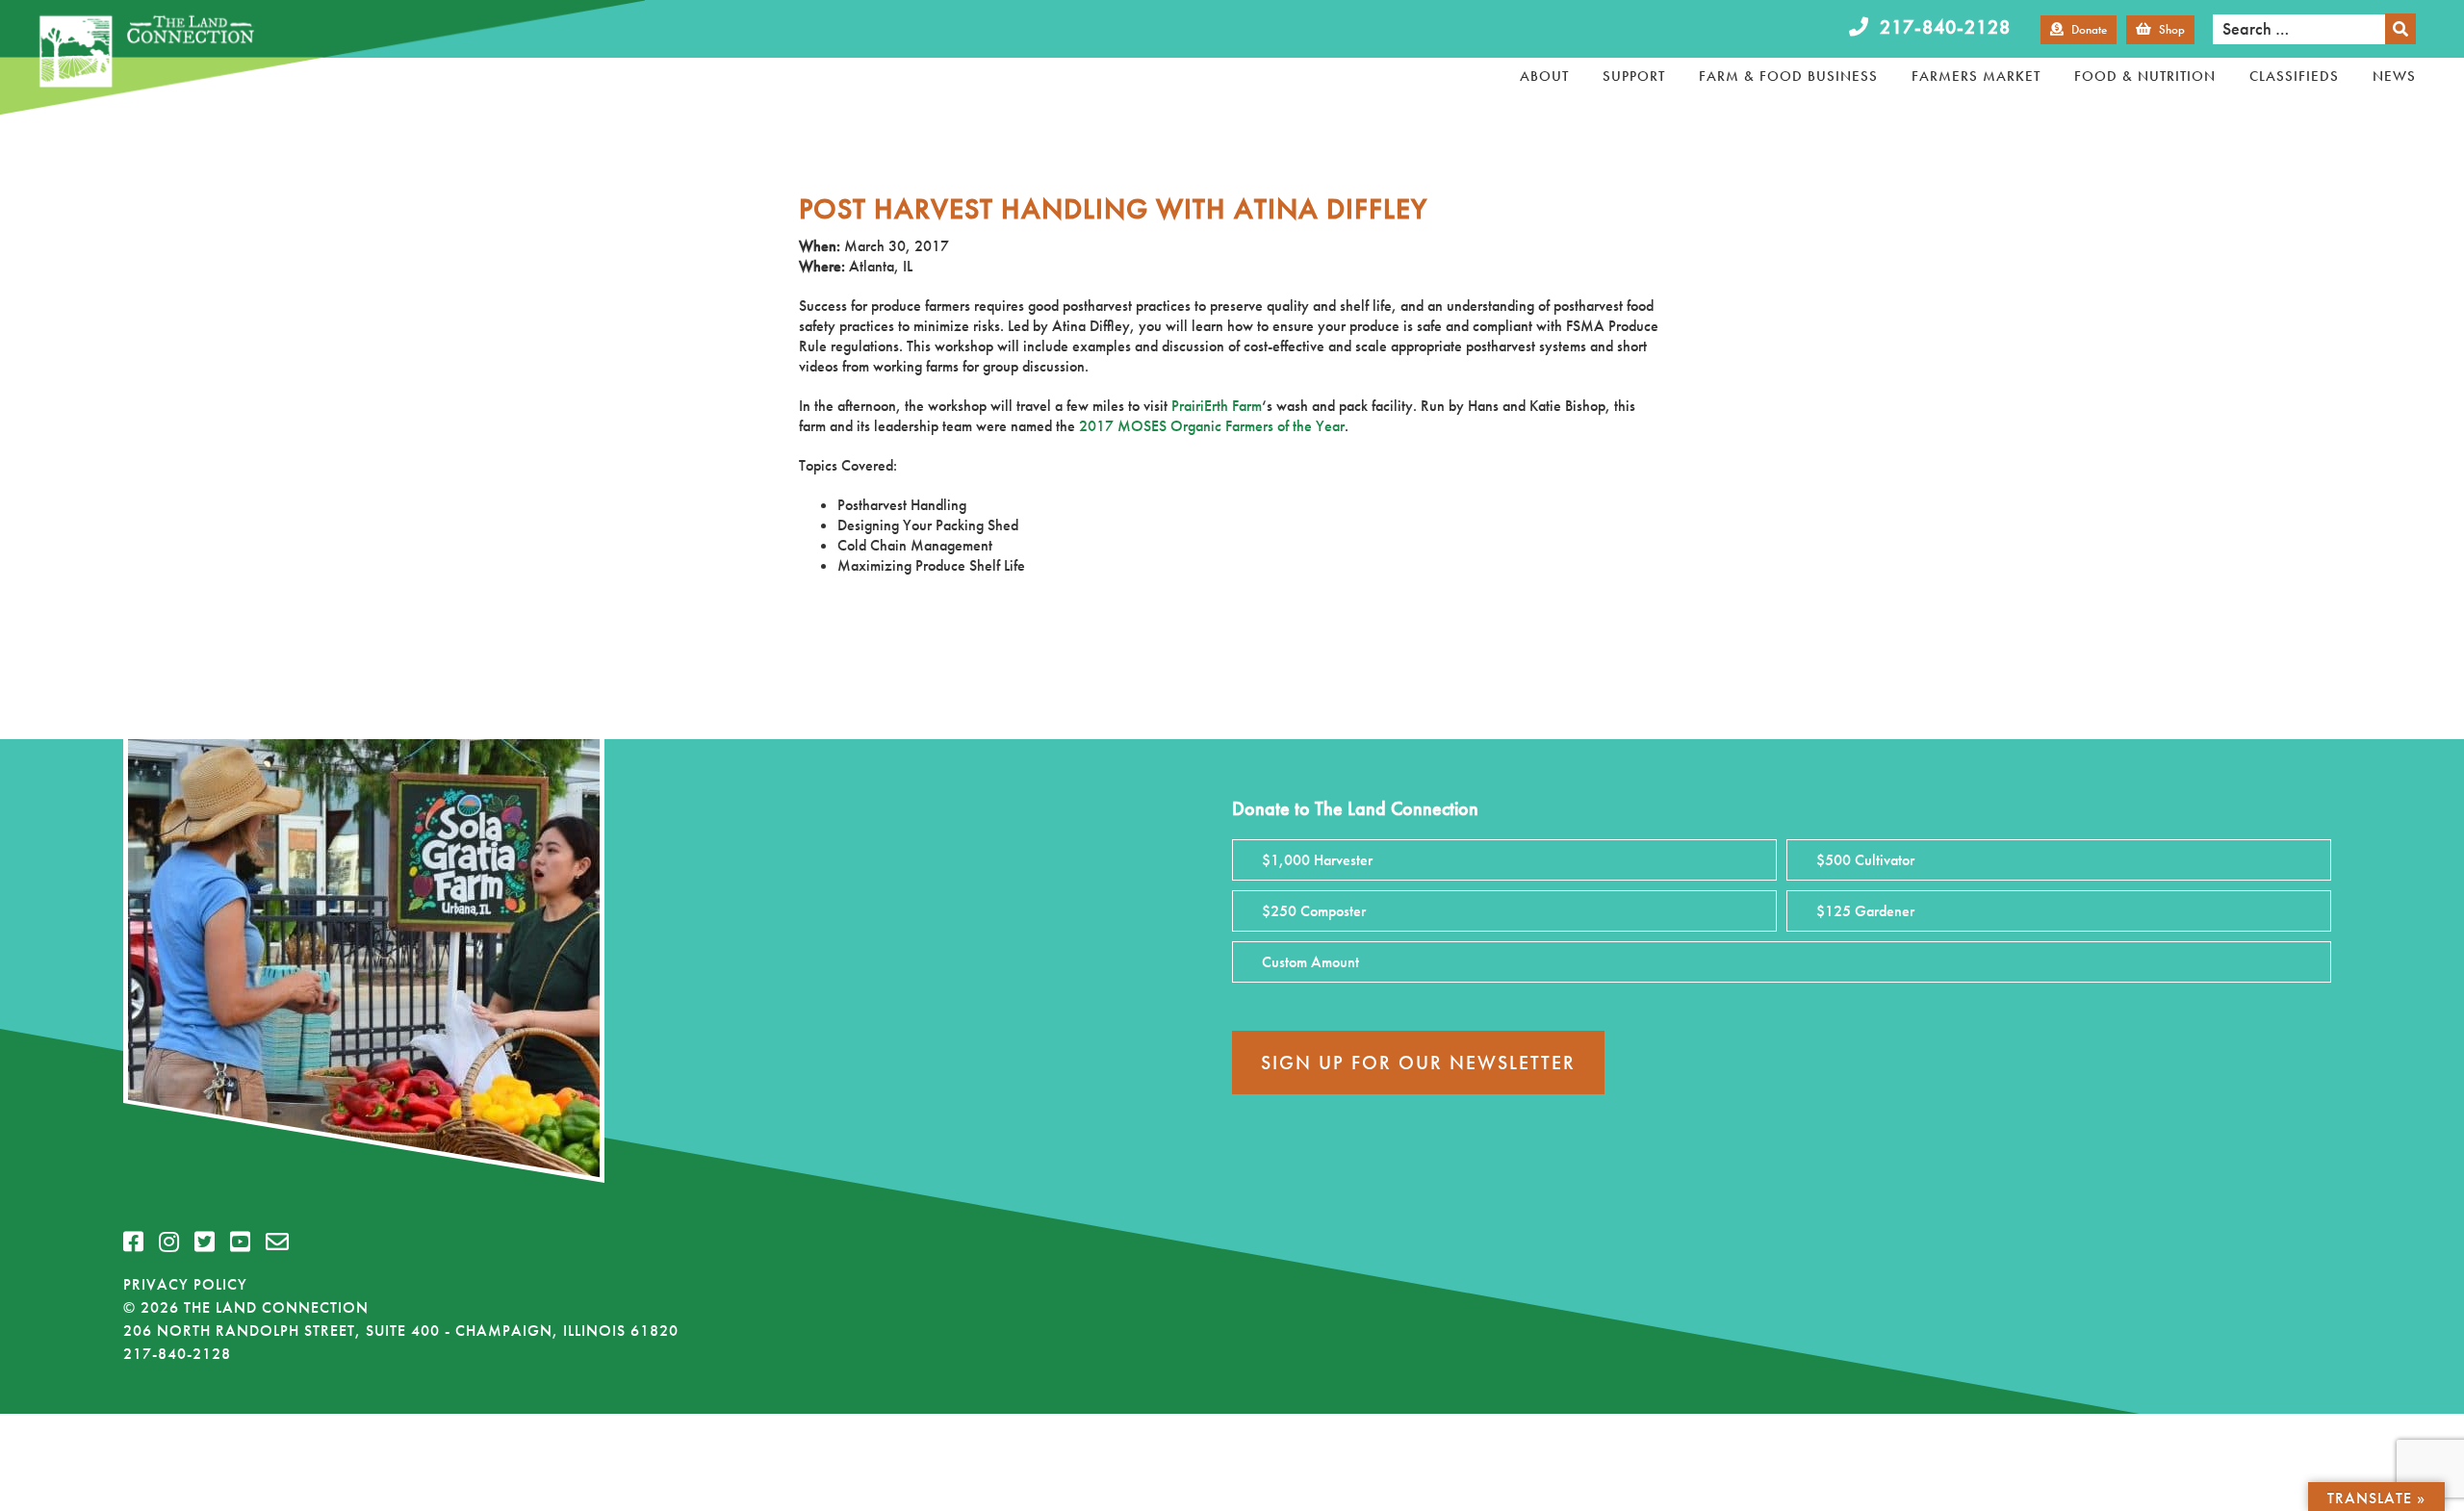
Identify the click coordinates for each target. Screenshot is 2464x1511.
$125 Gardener (1865, 911)
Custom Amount (1310, 962)
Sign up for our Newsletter (1418, 1063)
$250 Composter (1314, 911)
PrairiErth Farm (1217, 406)
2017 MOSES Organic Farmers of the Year (1212, 426)
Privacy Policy (185, 1284)
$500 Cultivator (1865, 860)
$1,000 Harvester (1317, 860)
